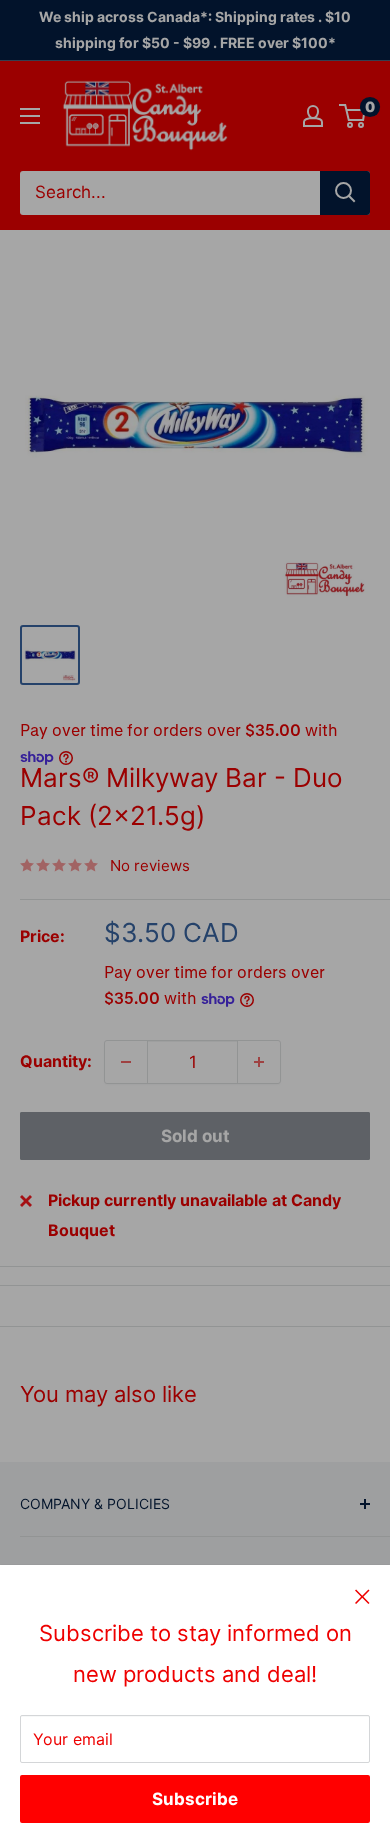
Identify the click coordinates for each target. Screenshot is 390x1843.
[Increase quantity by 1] (259, 1062)
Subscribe (195, 1799)
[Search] (345, 193)
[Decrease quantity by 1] (126, 1062)
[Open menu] (30, 116)
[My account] (313, 116)
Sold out (195, 1136)
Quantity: (56, 1061)
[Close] (362, 1596)
